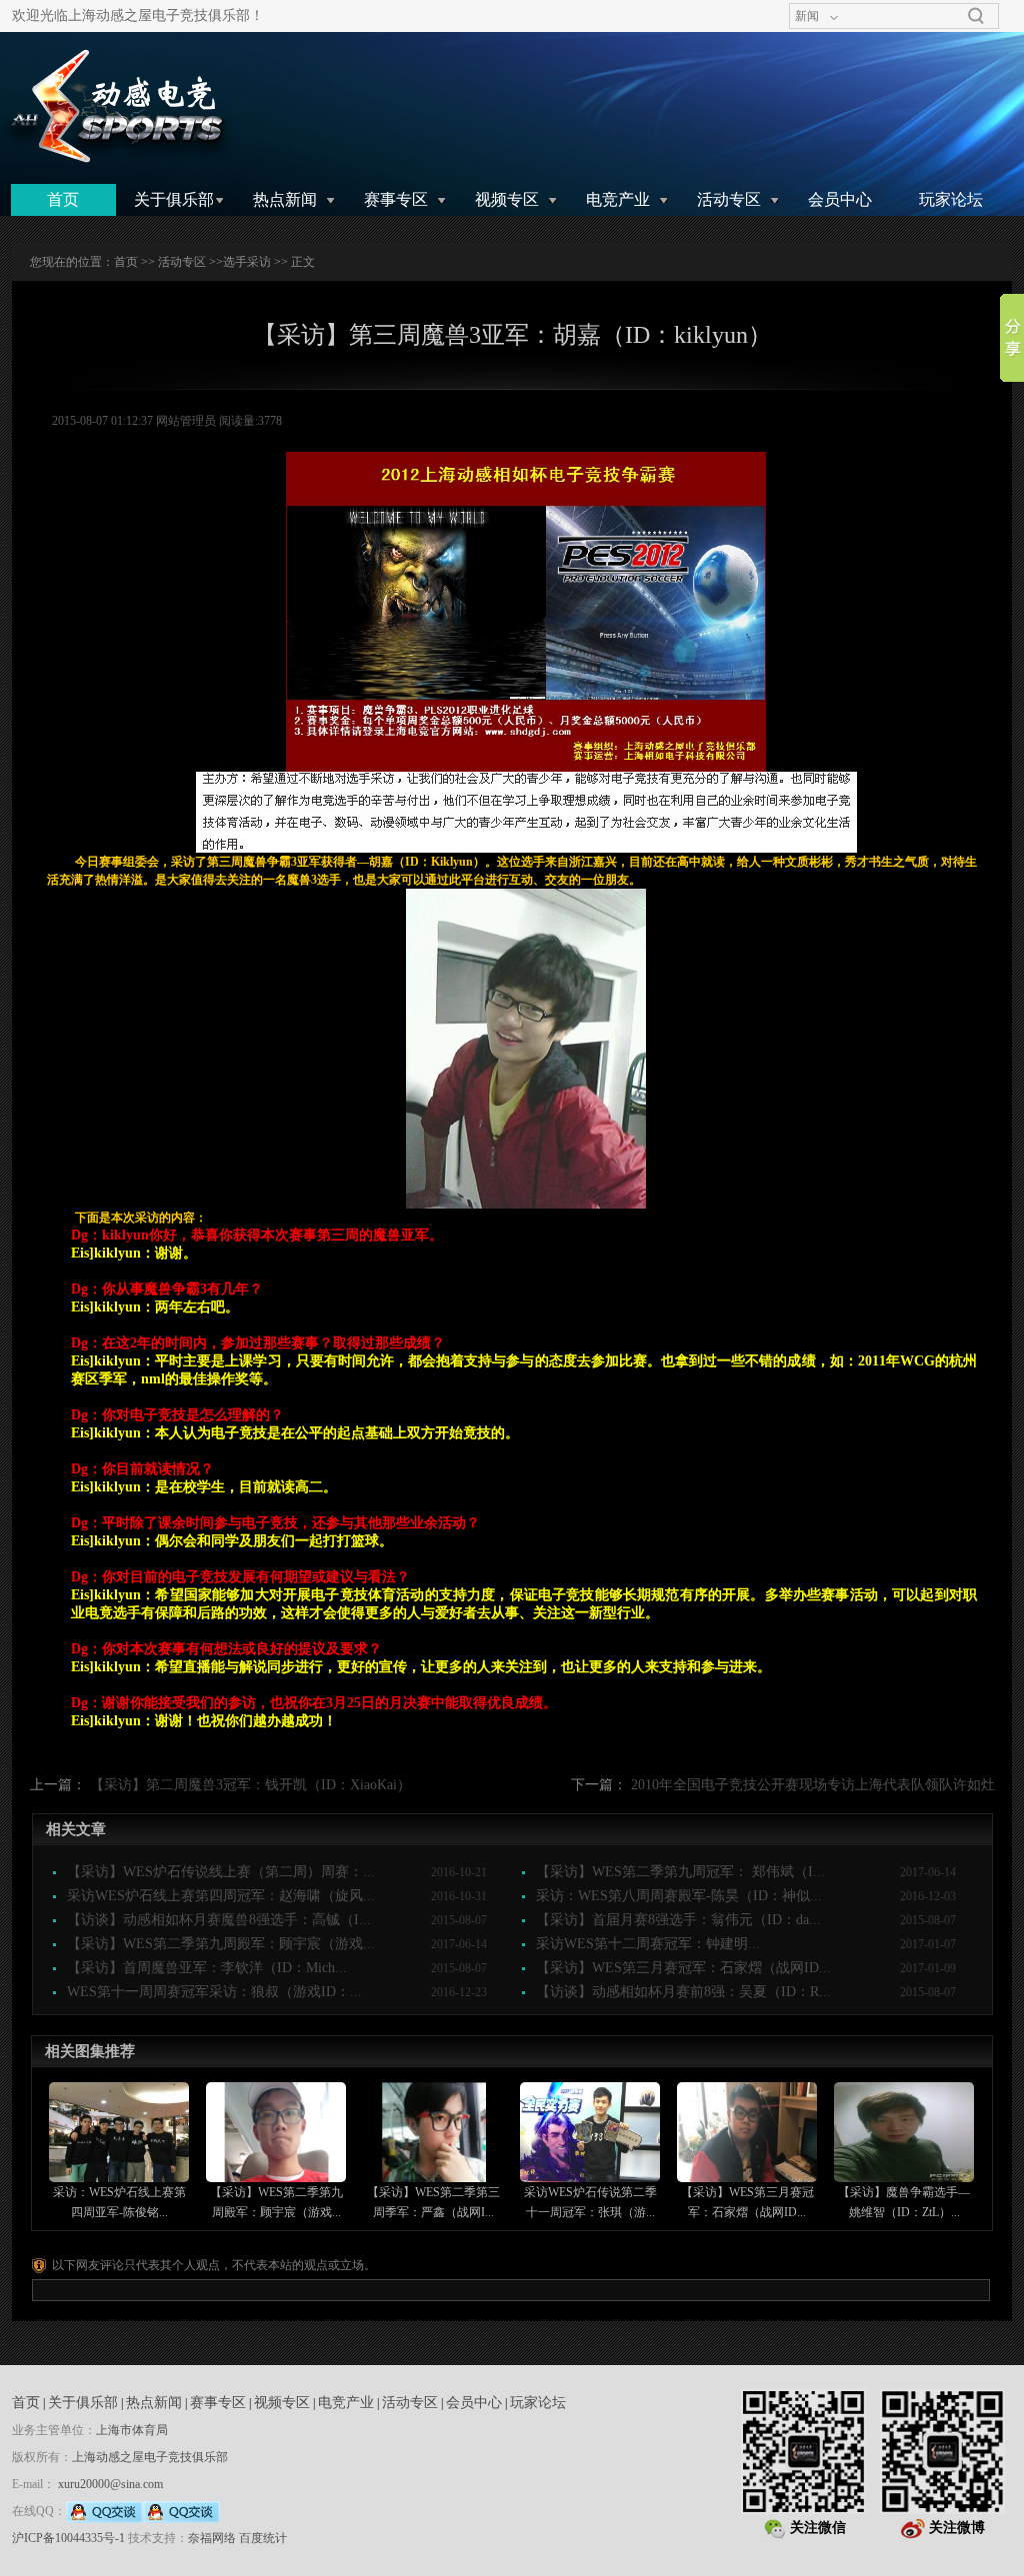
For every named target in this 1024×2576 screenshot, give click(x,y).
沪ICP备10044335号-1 (68, 2538)
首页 (63, 199)
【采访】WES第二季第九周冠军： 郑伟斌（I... (680, 1872)
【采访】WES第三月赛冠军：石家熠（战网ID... (683, 1968)
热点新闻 (285, 199)
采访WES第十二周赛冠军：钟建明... (648, 1944)
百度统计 (263, 2538)
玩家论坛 (951, 199)
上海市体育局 (132, 2430)
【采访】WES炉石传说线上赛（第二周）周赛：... (221, 1872)
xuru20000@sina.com (110, 2484)
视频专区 (507, 199)
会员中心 (840, 199)
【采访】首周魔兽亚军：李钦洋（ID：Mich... (207, 1968)
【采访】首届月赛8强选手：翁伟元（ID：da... (678, 1920)
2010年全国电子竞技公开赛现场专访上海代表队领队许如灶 (813, 1785)
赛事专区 (396, 199)
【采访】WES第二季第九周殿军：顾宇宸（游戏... (221, 1944)
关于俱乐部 (174, 199)
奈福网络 (212, 2538)
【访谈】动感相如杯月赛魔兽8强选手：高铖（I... (219, 1920)
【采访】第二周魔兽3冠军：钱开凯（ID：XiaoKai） (250, 1785)
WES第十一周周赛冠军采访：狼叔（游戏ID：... (214, 1992)
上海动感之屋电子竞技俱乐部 (150, 2457)
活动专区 (729, 199)
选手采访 (247, 262)
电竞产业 (618, 199)
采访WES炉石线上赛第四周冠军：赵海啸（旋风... (221, 1896)
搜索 (976, 16)
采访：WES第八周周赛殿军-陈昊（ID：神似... (679, 1896)
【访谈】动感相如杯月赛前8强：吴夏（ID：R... (683, 1992)
